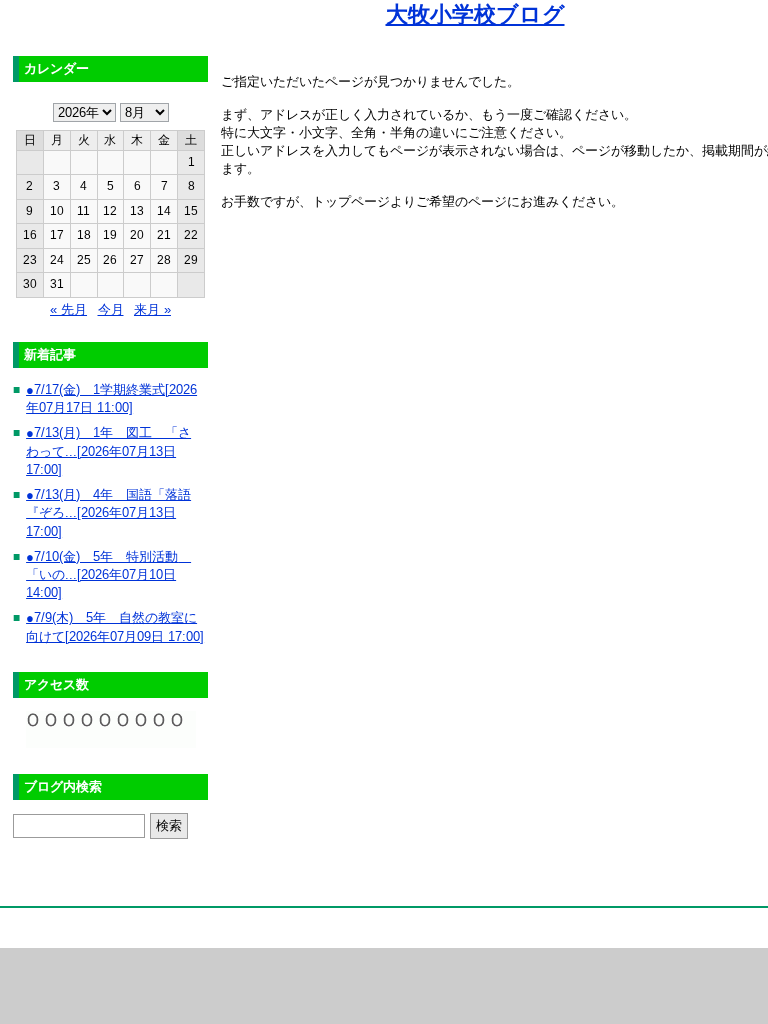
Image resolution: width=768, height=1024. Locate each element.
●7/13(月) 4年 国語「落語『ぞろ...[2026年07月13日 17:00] (108, 513)
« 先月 (68, 309)
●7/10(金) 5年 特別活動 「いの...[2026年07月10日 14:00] (108, 575)
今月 (111, 309)
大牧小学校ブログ (475, 14)
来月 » (152, 309)
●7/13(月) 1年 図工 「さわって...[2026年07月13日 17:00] (108, 451)
